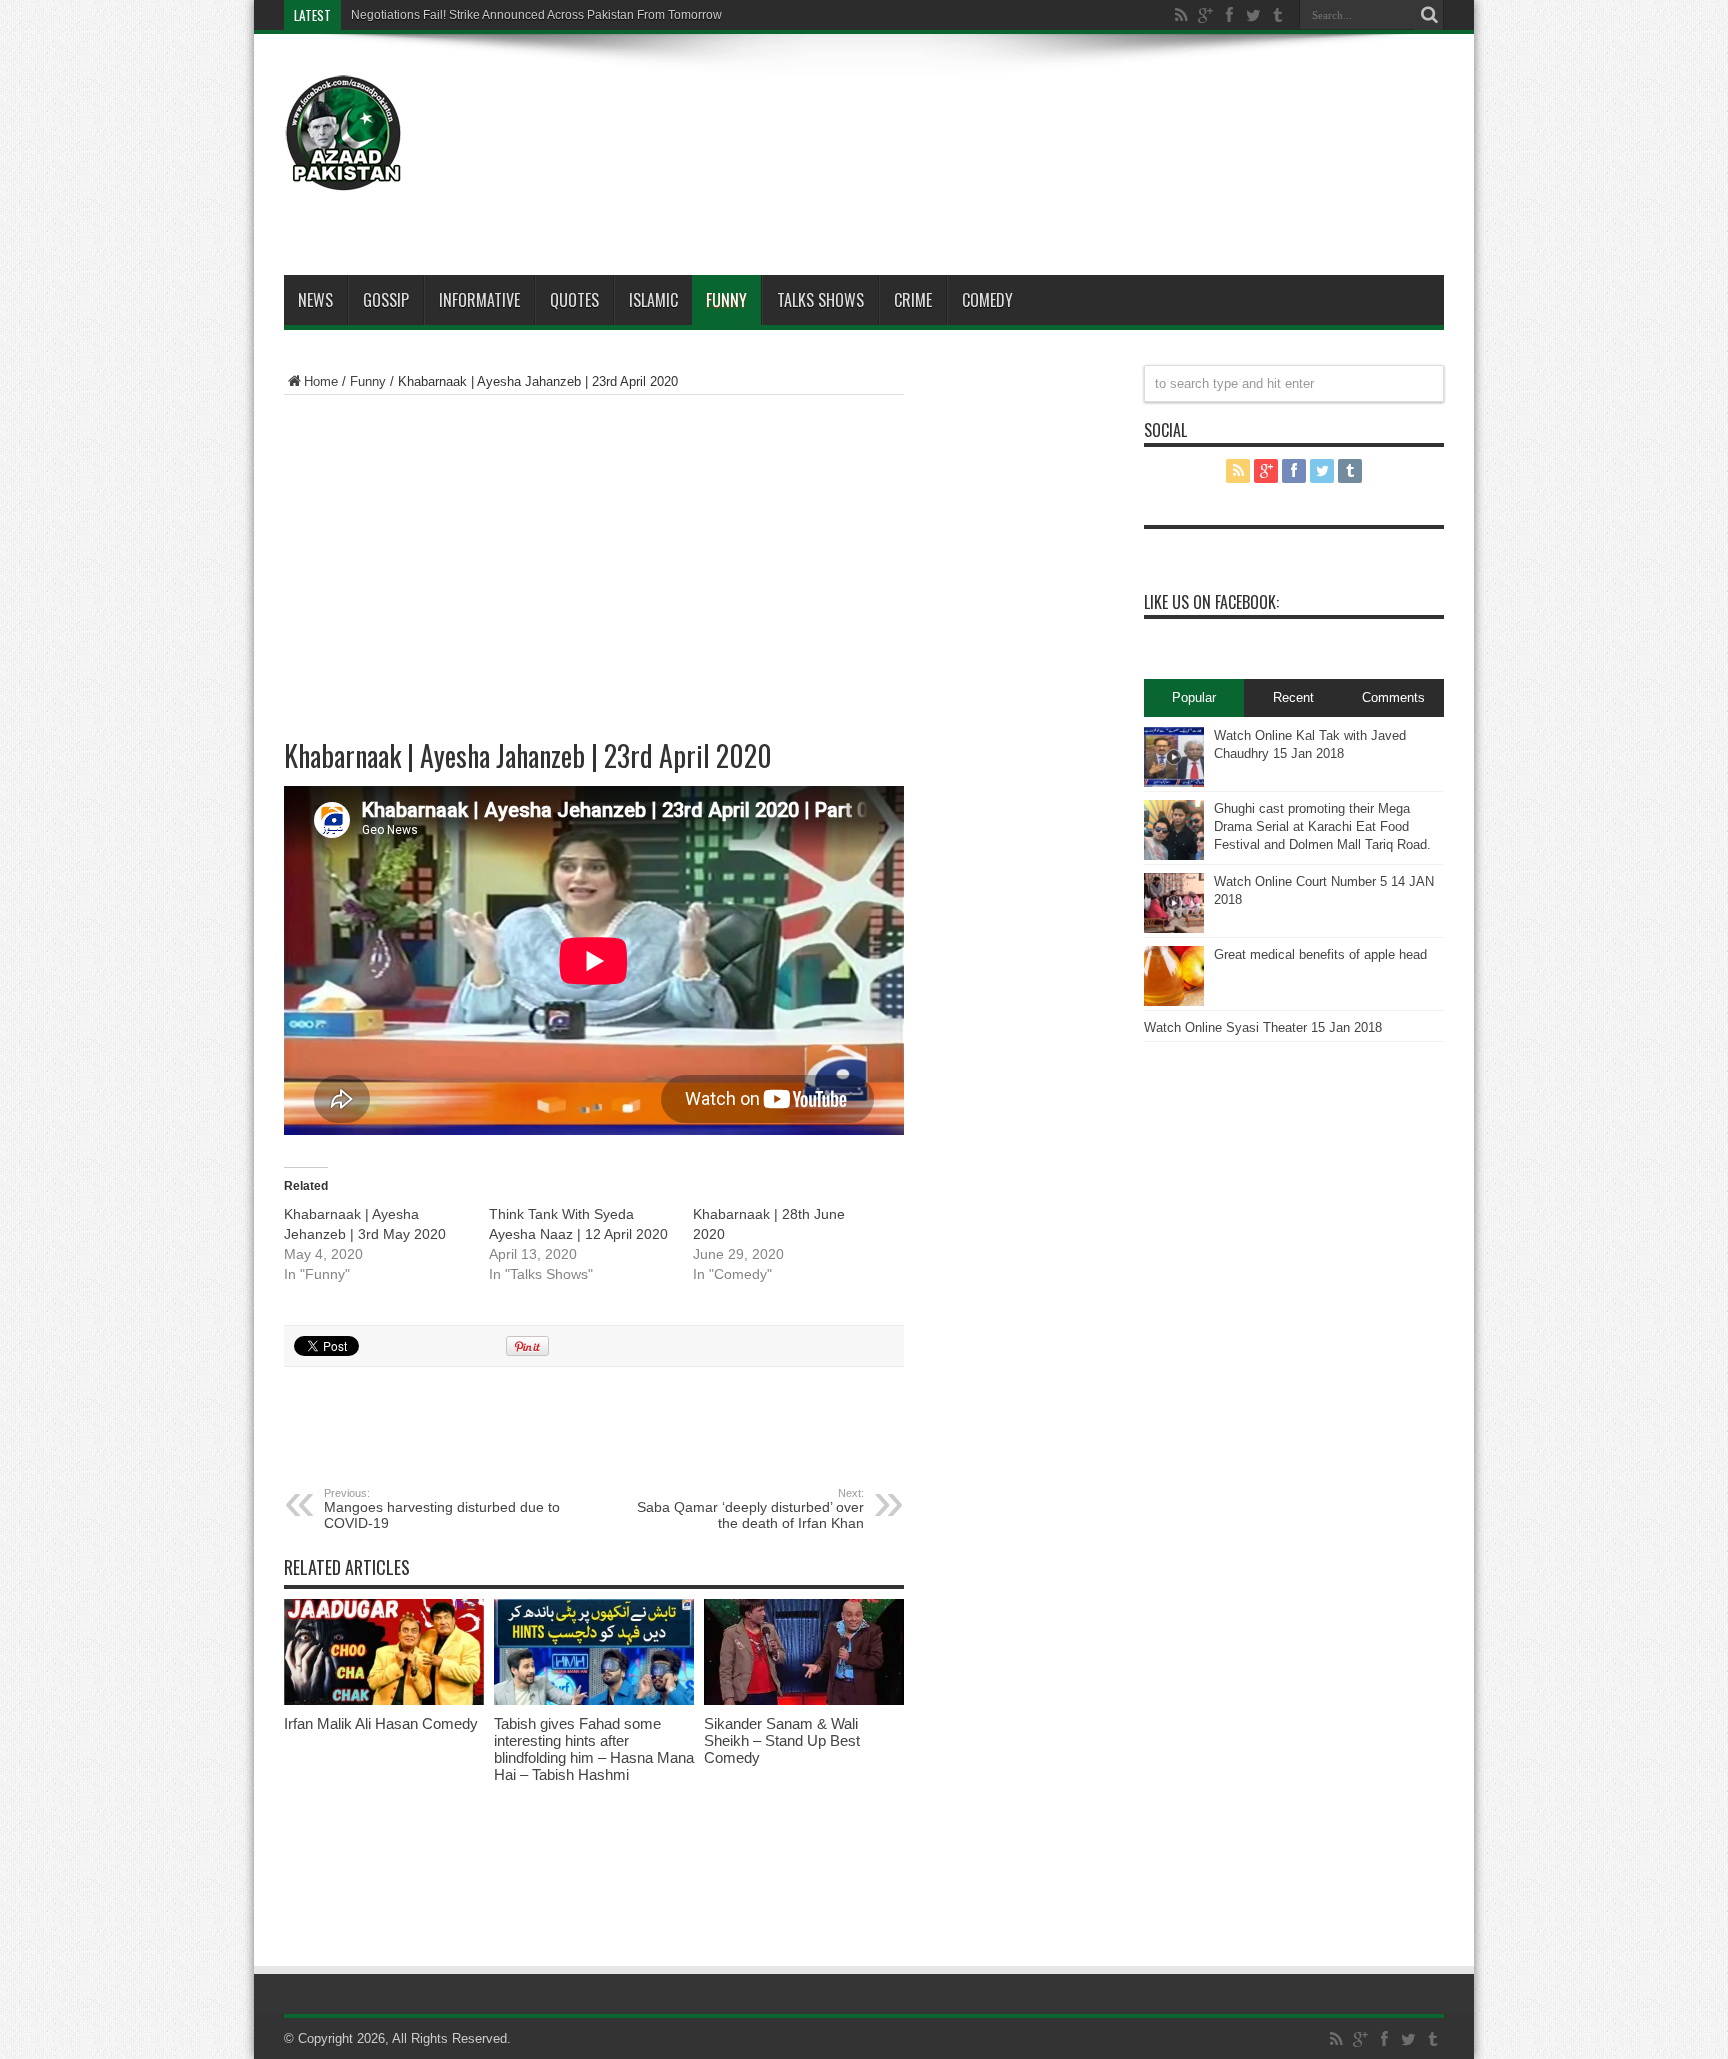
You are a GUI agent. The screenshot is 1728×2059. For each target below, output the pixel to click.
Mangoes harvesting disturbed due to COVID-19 (442, 1509)
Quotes (574, 300)
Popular (1194, 697)
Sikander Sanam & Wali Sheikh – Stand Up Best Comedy (782, 1740)
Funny (726, 300)
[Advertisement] (1080, 112)
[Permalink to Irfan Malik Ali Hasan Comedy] (384, 1700)
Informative (479, 300)
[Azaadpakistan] (344, 177)
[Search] (1429, 15)
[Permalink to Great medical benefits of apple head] (1174, 1001)
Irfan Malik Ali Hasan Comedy (381, 1723)
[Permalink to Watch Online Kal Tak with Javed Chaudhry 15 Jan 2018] (1174, 782)
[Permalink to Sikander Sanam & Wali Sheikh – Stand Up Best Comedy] (804, 1700)
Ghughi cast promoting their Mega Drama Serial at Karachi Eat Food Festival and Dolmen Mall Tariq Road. (1322, 826)
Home (321, 381)
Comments (1393, 697)
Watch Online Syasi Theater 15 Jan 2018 (1263, 1027)
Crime (913, 300)
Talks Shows (820, 300)
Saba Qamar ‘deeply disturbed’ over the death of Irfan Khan (750, 1509)
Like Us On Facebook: (1211, 602)
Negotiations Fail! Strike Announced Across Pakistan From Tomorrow (536, 15)
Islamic (653, 300)
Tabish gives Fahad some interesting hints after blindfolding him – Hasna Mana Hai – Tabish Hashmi (594, 1749)
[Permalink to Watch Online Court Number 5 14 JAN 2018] (1174, 928)
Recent (1293, 697)
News (315, 300)
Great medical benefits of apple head (1320, 954)
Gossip (386, 300)
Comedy (987, 300)
